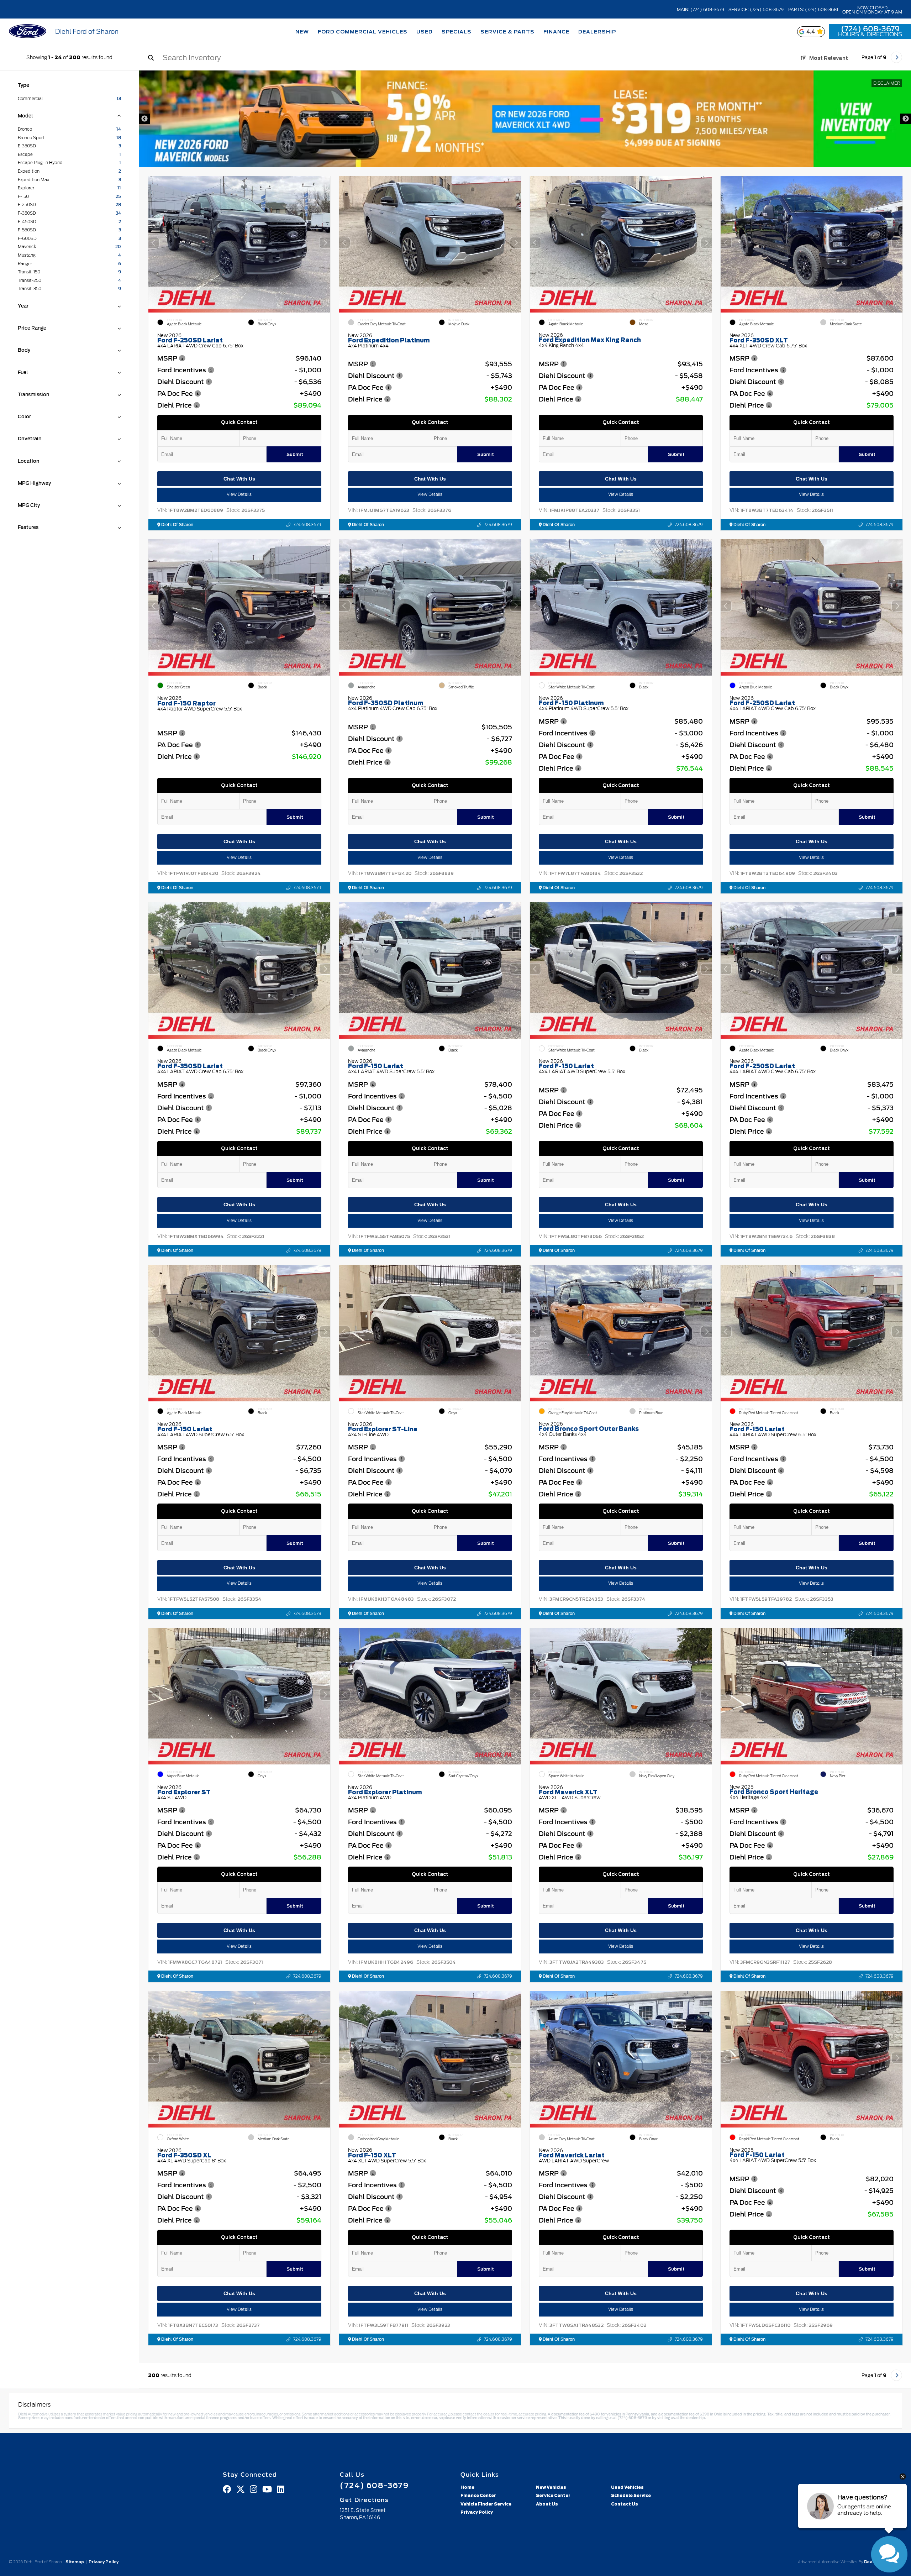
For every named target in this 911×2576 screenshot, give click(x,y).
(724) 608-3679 (870, 29)
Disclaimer (887, 83)
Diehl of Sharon (177, 525)
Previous (144, 119)
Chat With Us (239, 479)
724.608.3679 (307, 525)
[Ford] (28, 32)
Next (906, 119)
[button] (325, 243)
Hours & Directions (870, 35)
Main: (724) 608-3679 (701, 10)
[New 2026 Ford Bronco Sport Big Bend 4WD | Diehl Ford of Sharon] (525, 119)
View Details (239, 495)
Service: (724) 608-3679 (756, 10)
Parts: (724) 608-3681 (813, 10)
